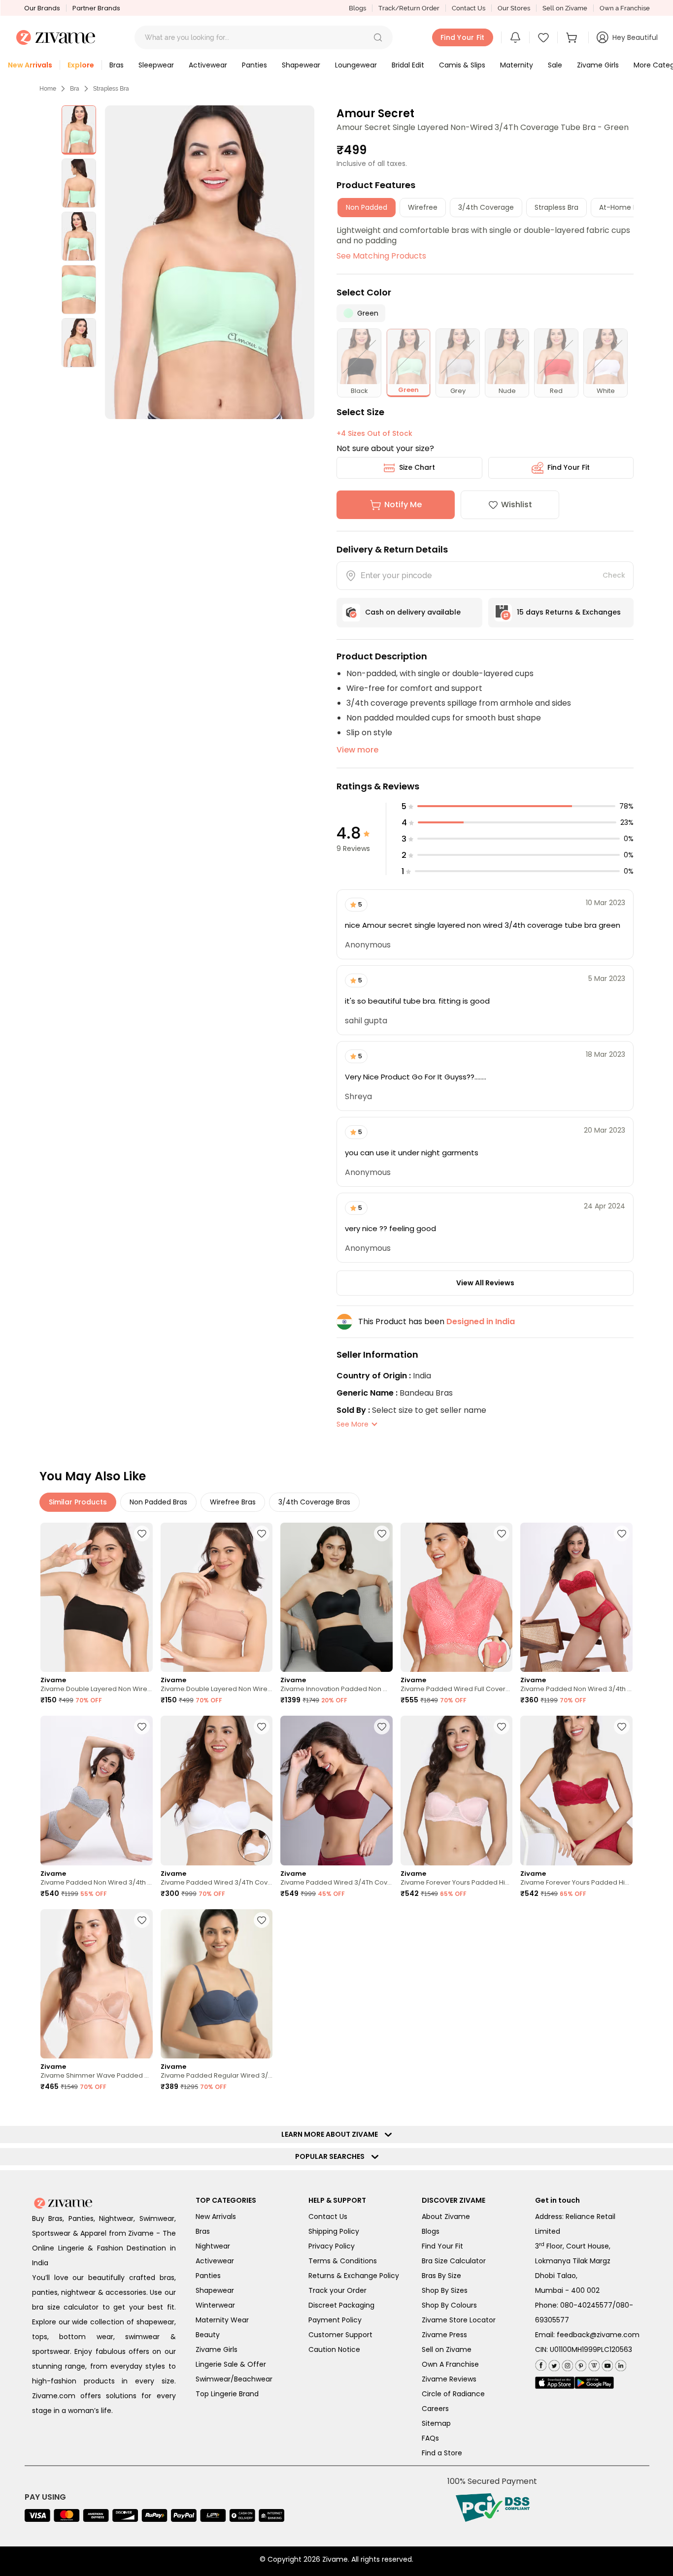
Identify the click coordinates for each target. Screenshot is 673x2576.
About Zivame (446, 2217)
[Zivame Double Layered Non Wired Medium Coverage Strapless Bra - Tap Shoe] (97, 1597)
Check (614, 575)
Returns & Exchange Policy (354, 2276)
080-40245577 (586, 2305)
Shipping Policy (334, 2231)
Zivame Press (444, 2335)
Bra (75, 89)
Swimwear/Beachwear (234, 2379)
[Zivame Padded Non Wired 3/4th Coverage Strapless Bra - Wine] (576, 1597)
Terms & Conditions (343, 2261)
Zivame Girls (217, 2349)
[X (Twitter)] (553, 2364)
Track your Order (337, 2290)
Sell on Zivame (565, 8)
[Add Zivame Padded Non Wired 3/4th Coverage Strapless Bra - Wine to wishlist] (622, 1533)
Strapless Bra (111, 89)
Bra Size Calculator (454, 2261)
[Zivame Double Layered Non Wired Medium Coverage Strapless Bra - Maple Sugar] (217, 1597)
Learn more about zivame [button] (332, 2134)
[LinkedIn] (620, 2364)
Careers (435, 2409)
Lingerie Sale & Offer (231, 2364)
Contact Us (469, 8)
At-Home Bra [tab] (622, 207)
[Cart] (573, 37)
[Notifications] (515, 37)
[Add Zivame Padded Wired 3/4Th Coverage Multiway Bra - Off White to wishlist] (262, 1727)
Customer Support (340, 2335)
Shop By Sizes (445, 2290)
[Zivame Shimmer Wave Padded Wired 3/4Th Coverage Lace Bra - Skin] (97, 1984)
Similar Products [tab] (78, 1502)
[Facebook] (541, 2364)
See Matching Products (381, 256)
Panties (208, 2276)
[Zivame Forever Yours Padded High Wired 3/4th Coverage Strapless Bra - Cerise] (576, 1790)
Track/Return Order (409, 8)
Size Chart (417, 467)
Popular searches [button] (332, 2156)
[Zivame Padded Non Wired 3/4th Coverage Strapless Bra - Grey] (97, 1790)
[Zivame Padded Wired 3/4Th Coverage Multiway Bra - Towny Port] (336, 1790)
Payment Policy (335, 2320)
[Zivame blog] (593, 2364)
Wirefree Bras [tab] (233, 1502)
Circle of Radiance (453, 2394)
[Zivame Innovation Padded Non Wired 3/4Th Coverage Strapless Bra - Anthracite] (336, 1597)
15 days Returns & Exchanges (569, 612)
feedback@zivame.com (598, 2335)
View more (357, 750)
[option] (79, 130)
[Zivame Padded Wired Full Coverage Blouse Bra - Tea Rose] (457, 1597)
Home (48, 89)
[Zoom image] (210, 262)
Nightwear (213, 2246)
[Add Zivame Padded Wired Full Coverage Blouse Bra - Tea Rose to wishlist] (502, 1533)
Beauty (208, 2335)
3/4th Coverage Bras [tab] (314, 1502)
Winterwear (215, 2305)
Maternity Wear (222, 2320)
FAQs (430, 2438)
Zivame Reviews (449, 2379)
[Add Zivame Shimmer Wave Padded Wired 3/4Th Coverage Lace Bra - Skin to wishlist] (142, 1920)
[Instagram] (566, 2364)
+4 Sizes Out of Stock (374, 433)
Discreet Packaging (341, 2305)
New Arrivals (216, 2217)
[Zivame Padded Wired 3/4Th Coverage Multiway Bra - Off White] (217, 1790)
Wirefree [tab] (423, 207)
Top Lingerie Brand (227, 2394)
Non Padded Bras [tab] (158, 1502)
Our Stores (514, 8)
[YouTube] (606, 2364)
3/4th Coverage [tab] (486, 207)
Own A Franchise (450, 2364)
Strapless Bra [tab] (556, 207)
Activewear (215, 2261)
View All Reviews (485, 1283)
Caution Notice (334, 2349)
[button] (378, 37)
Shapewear (215, 2290)
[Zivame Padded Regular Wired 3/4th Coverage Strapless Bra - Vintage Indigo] (217, 1984)
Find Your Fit (569, 467)
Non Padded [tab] (367, 207)
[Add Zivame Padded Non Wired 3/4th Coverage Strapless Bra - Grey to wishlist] (142, 1727)
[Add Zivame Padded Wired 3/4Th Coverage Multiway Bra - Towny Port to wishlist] (382, 1727)
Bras (203, 2231)
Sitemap (436, 2423)
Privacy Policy (332, 2246)
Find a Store (442, 2453)
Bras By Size (441, 2276)
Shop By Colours (449, 2305)
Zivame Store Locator (459, 2320)
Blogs (357, 8)
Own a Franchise (625, 8)
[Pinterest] (580, 2364)
